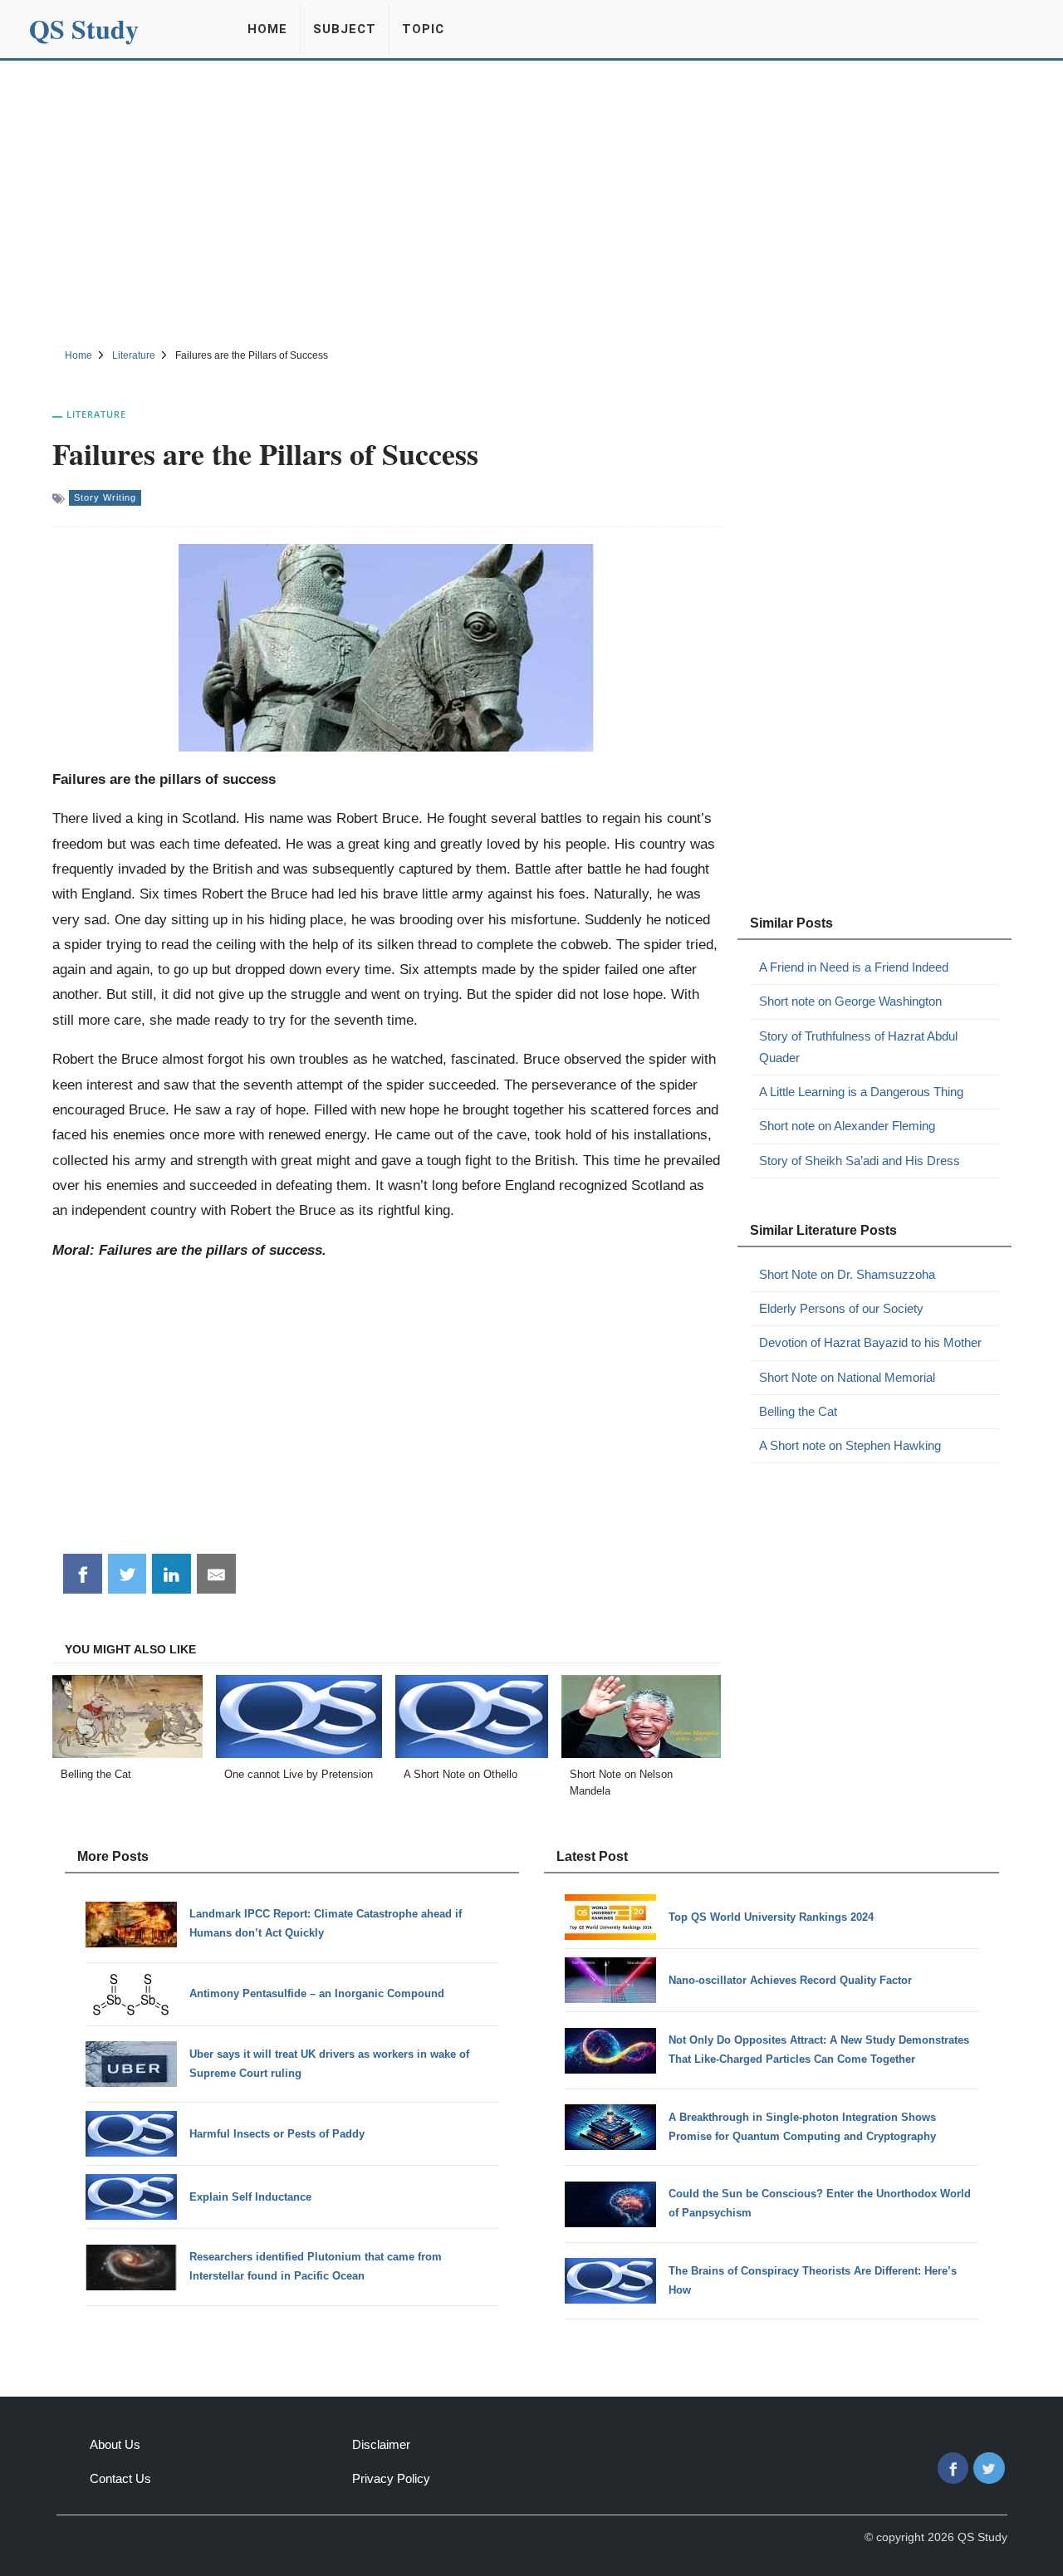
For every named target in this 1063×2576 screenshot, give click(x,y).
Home (267, 29)
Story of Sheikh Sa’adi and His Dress (860, 1161)
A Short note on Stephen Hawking (850, 1445)
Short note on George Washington (850, 1001)
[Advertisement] (531, 202)
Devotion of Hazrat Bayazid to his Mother (870, 1342)
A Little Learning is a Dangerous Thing (861, 1092)
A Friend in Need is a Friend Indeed (854, 967)
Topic (423, 29)
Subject (345, 29)
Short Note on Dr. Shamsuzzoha (847, 1274)
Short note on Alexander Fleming (847, 1126)
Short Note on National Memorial (847, 1377)
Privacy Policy (391, 2478)
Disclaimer (381, 2444)
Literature (96, 414)
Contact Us (120, 2478)
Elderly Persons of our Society (841, 1308)
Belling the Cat (798, 1411)
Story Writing (105, 497)
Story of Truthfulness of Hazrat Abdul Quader (858, 1047)
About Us (115, 2444)
